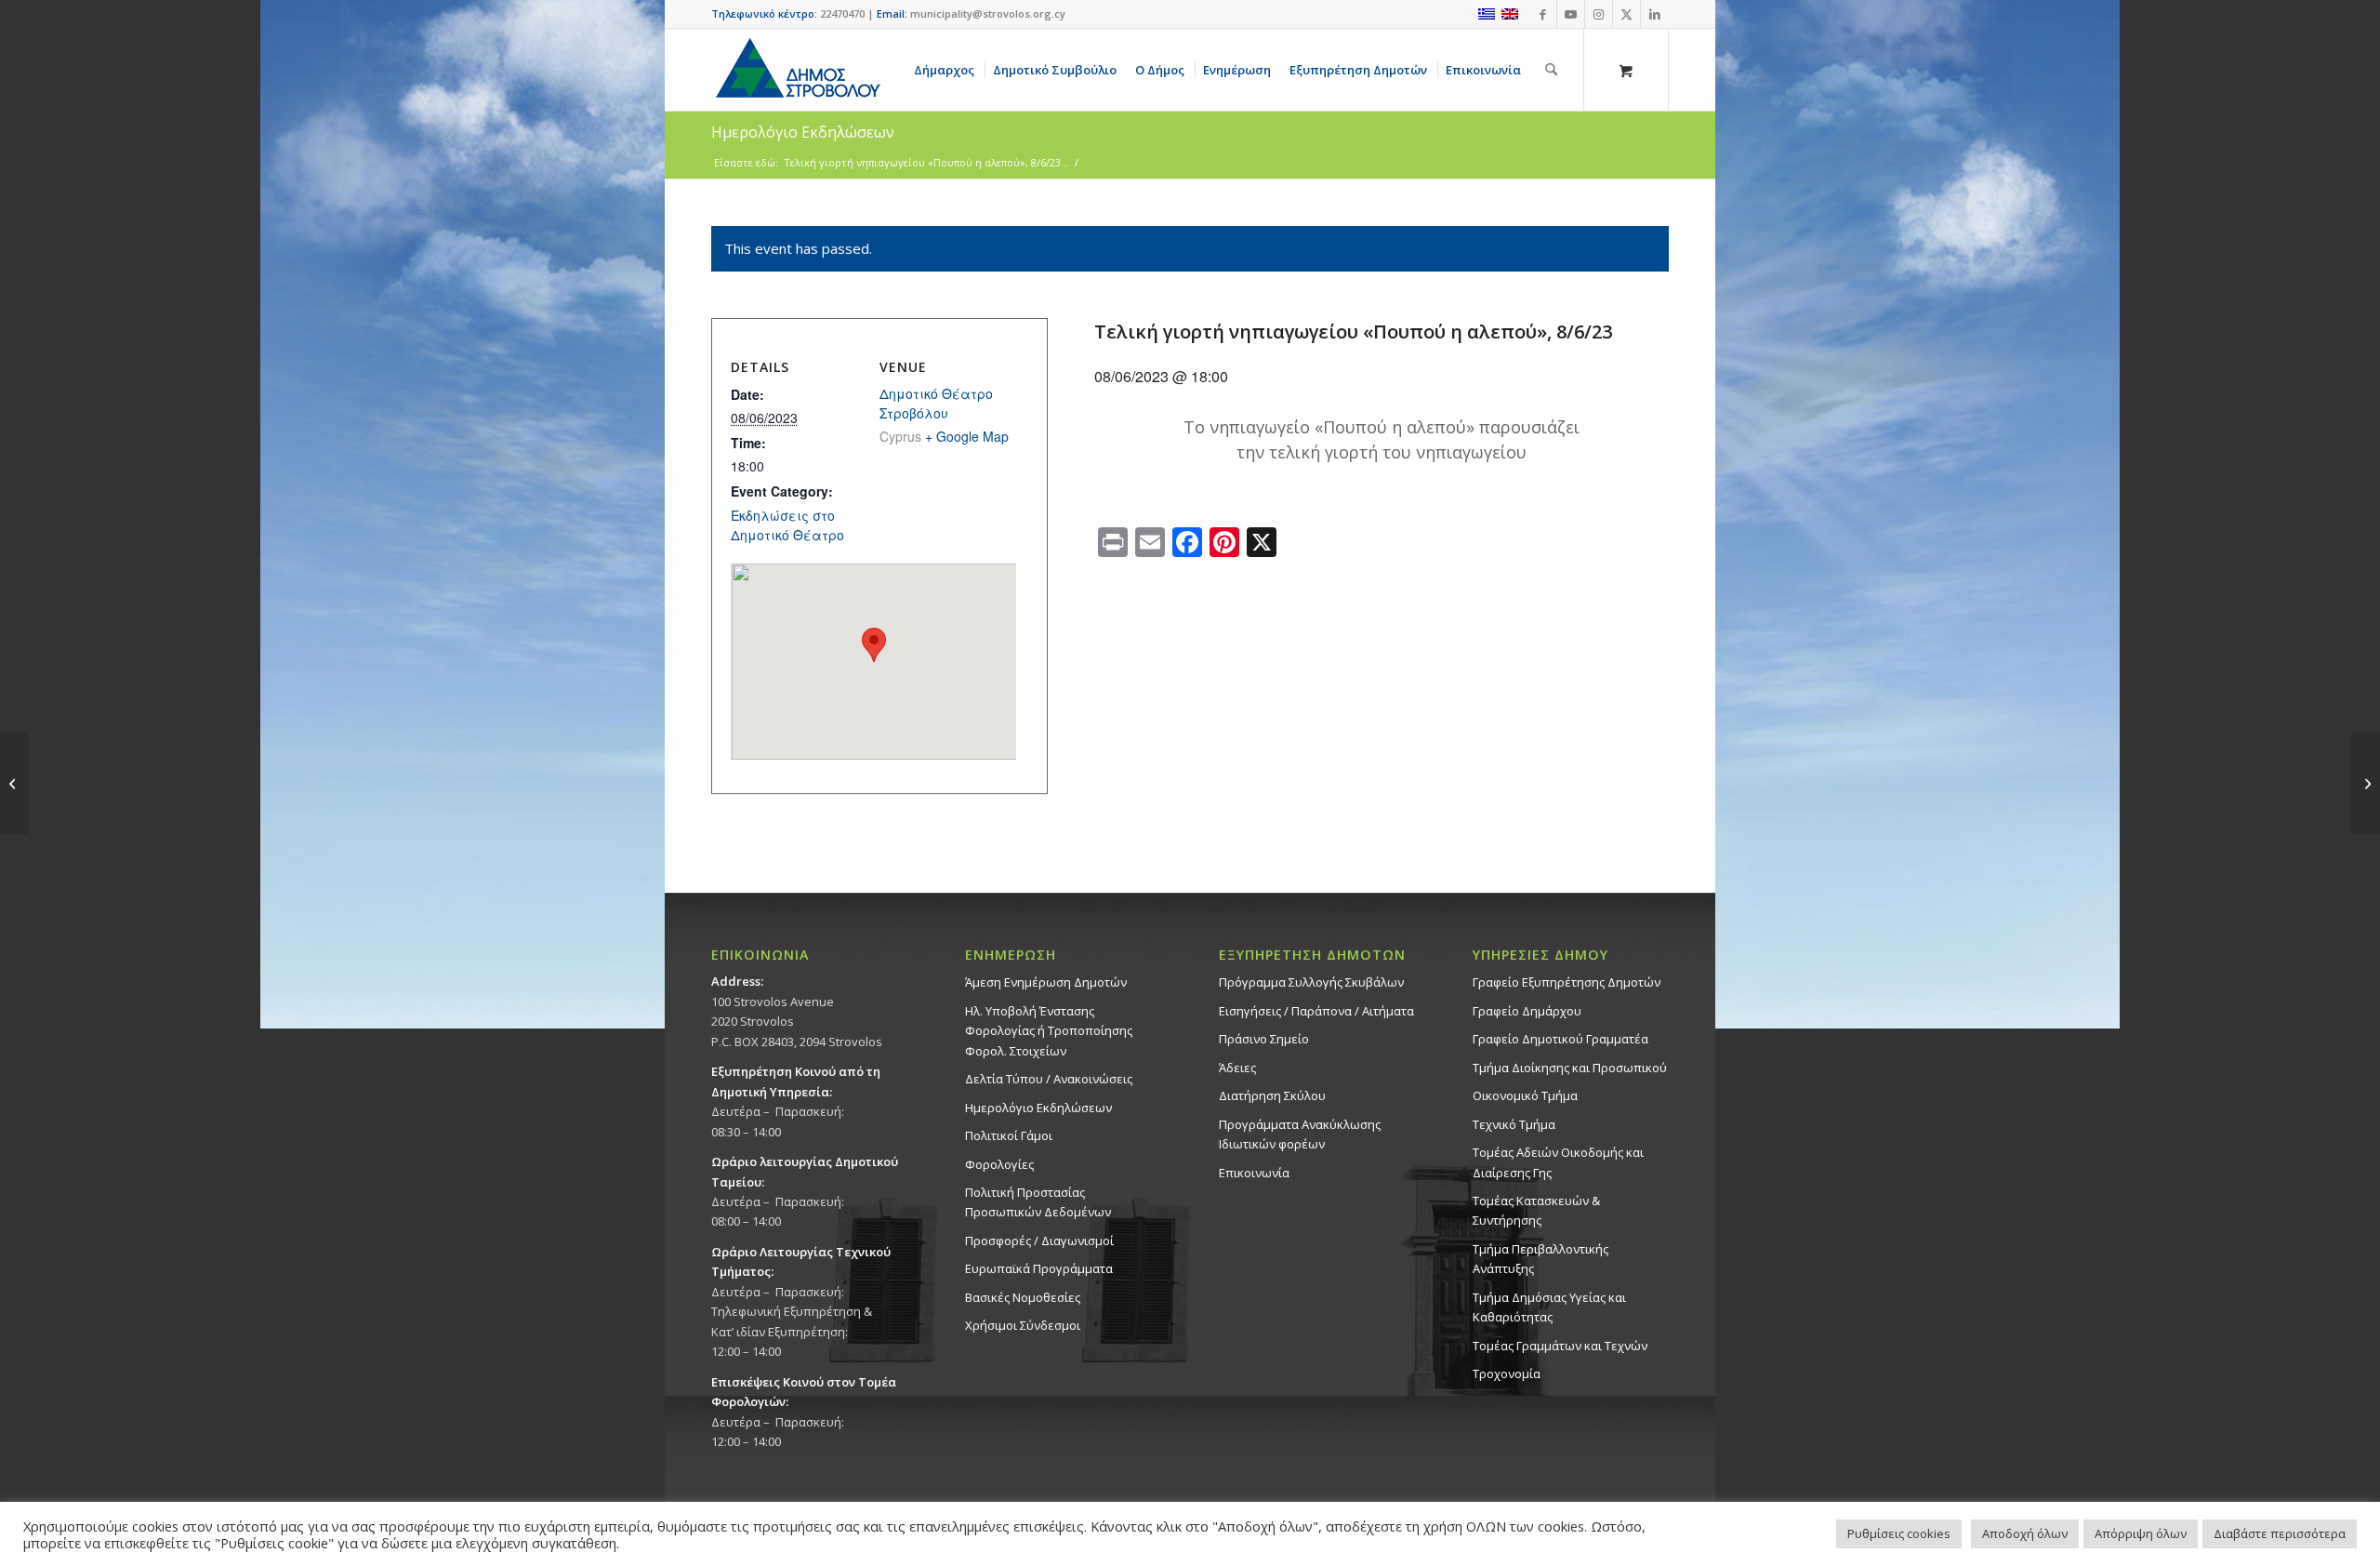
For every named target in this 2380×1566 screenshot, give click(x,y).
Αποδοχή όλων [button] (2025, 1533)
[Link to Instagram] (1599, 14)
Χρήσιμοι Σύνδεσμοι (1023, 1325)
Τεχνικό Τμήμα (1514, 1124)
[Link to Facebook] (1543, 14)
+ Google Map (967, 436)
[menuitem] (947, 70)
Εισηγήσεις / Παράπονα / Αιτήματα (1316, 1011)
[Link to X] (1626, 14)
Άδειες (1237, 1068)
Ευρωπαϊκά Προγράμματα (1039, 1268)
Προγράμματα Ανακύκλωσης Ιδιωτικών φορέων (1300, 1134)
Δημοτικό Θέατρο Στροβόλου (936, 403)
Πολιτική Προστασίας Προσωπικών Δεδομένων (1038, 1202)
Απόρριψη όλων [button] (2141, 1533)
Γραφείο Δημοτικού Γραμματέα (1560, 1039)
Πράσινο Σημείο (1264, 1039)
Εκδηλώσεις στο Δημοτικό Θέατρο (787, 525)
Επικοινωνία (1254, 1173)
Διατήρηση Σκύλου (1272, 1095)
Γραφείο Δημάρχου (1527, 1011)
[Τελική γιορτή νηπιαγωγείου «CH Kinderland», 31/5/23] (14, 783)
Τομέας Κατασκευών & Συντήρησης (1536, 1210)
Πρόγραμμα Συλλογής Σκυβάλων (1311, 982)
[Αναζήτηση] (1551, 70)
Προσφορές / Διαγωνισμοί (1039, 1241)
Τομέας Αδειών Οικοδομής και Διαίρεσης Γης (1558, 1162)
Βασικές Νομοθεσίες (1023, 1297)
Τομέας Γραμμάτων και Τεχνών (1560, 1346)
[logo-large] (797, 70)
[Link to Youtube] (1571, 14)
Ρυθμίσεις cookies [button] (1899, 1533)
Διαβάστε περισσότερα (2280, 1533)
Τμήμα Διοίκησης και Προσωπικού (1570, 1068)
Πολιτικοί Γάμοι (1009, 1135)
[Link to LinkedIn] (1655, 14)
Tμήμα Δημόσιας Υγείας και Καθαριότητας (1549, 1307)
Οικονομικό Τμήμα (1525, 1095)
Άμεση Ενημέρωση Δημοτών (1046, 982)
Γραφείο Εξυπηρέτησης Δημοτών (1567, 982)
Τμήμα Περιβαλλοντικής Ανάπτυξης (1540, 1259)
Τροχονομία (1507, 1374)
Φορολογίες (999, 1164)
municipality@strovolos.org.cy (988, 13)
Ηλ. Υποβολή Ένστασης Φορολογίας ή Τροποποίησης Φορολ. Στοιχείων (1049, 1031)
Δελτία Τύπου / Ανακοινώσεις (1049, 1079)
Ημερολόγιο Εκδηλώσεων (1038, 1108)
